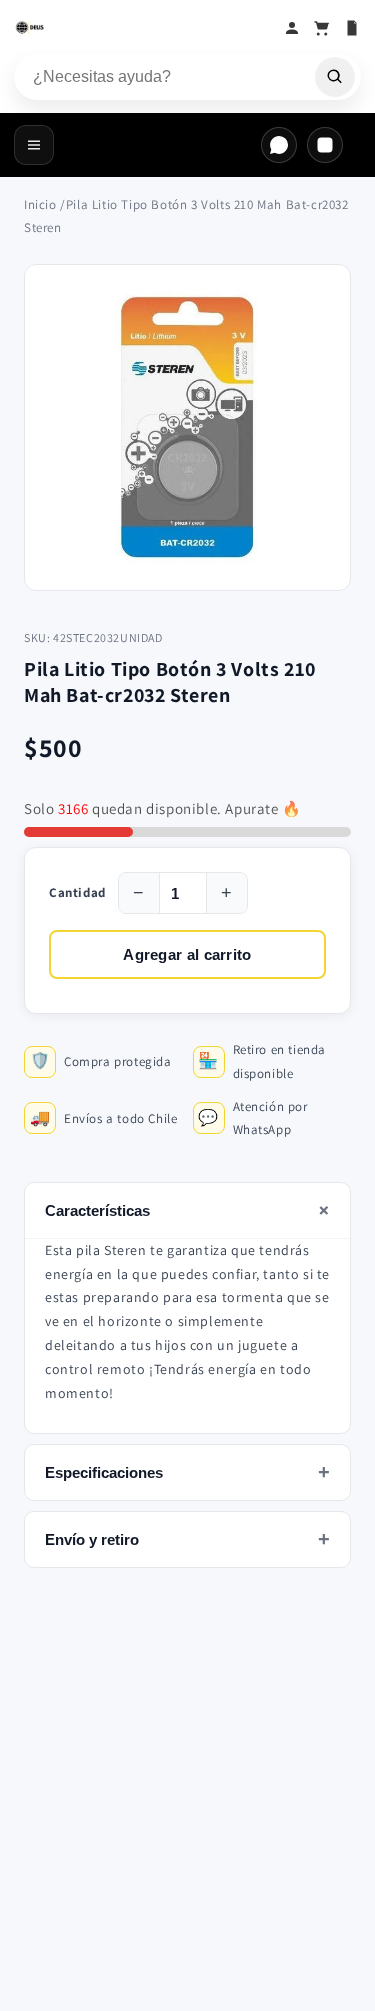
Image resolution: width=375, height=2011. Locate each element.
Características (190, 1210)
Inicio (40, 204)
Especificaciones (187, 1472)
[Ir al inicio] (143, 28)
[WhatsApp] (279, 145)
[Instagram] (325, 145)
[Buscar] (335, 77)
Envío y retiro (187, 1539)
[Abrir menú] (34, 145)
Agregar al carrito (187, 954)
